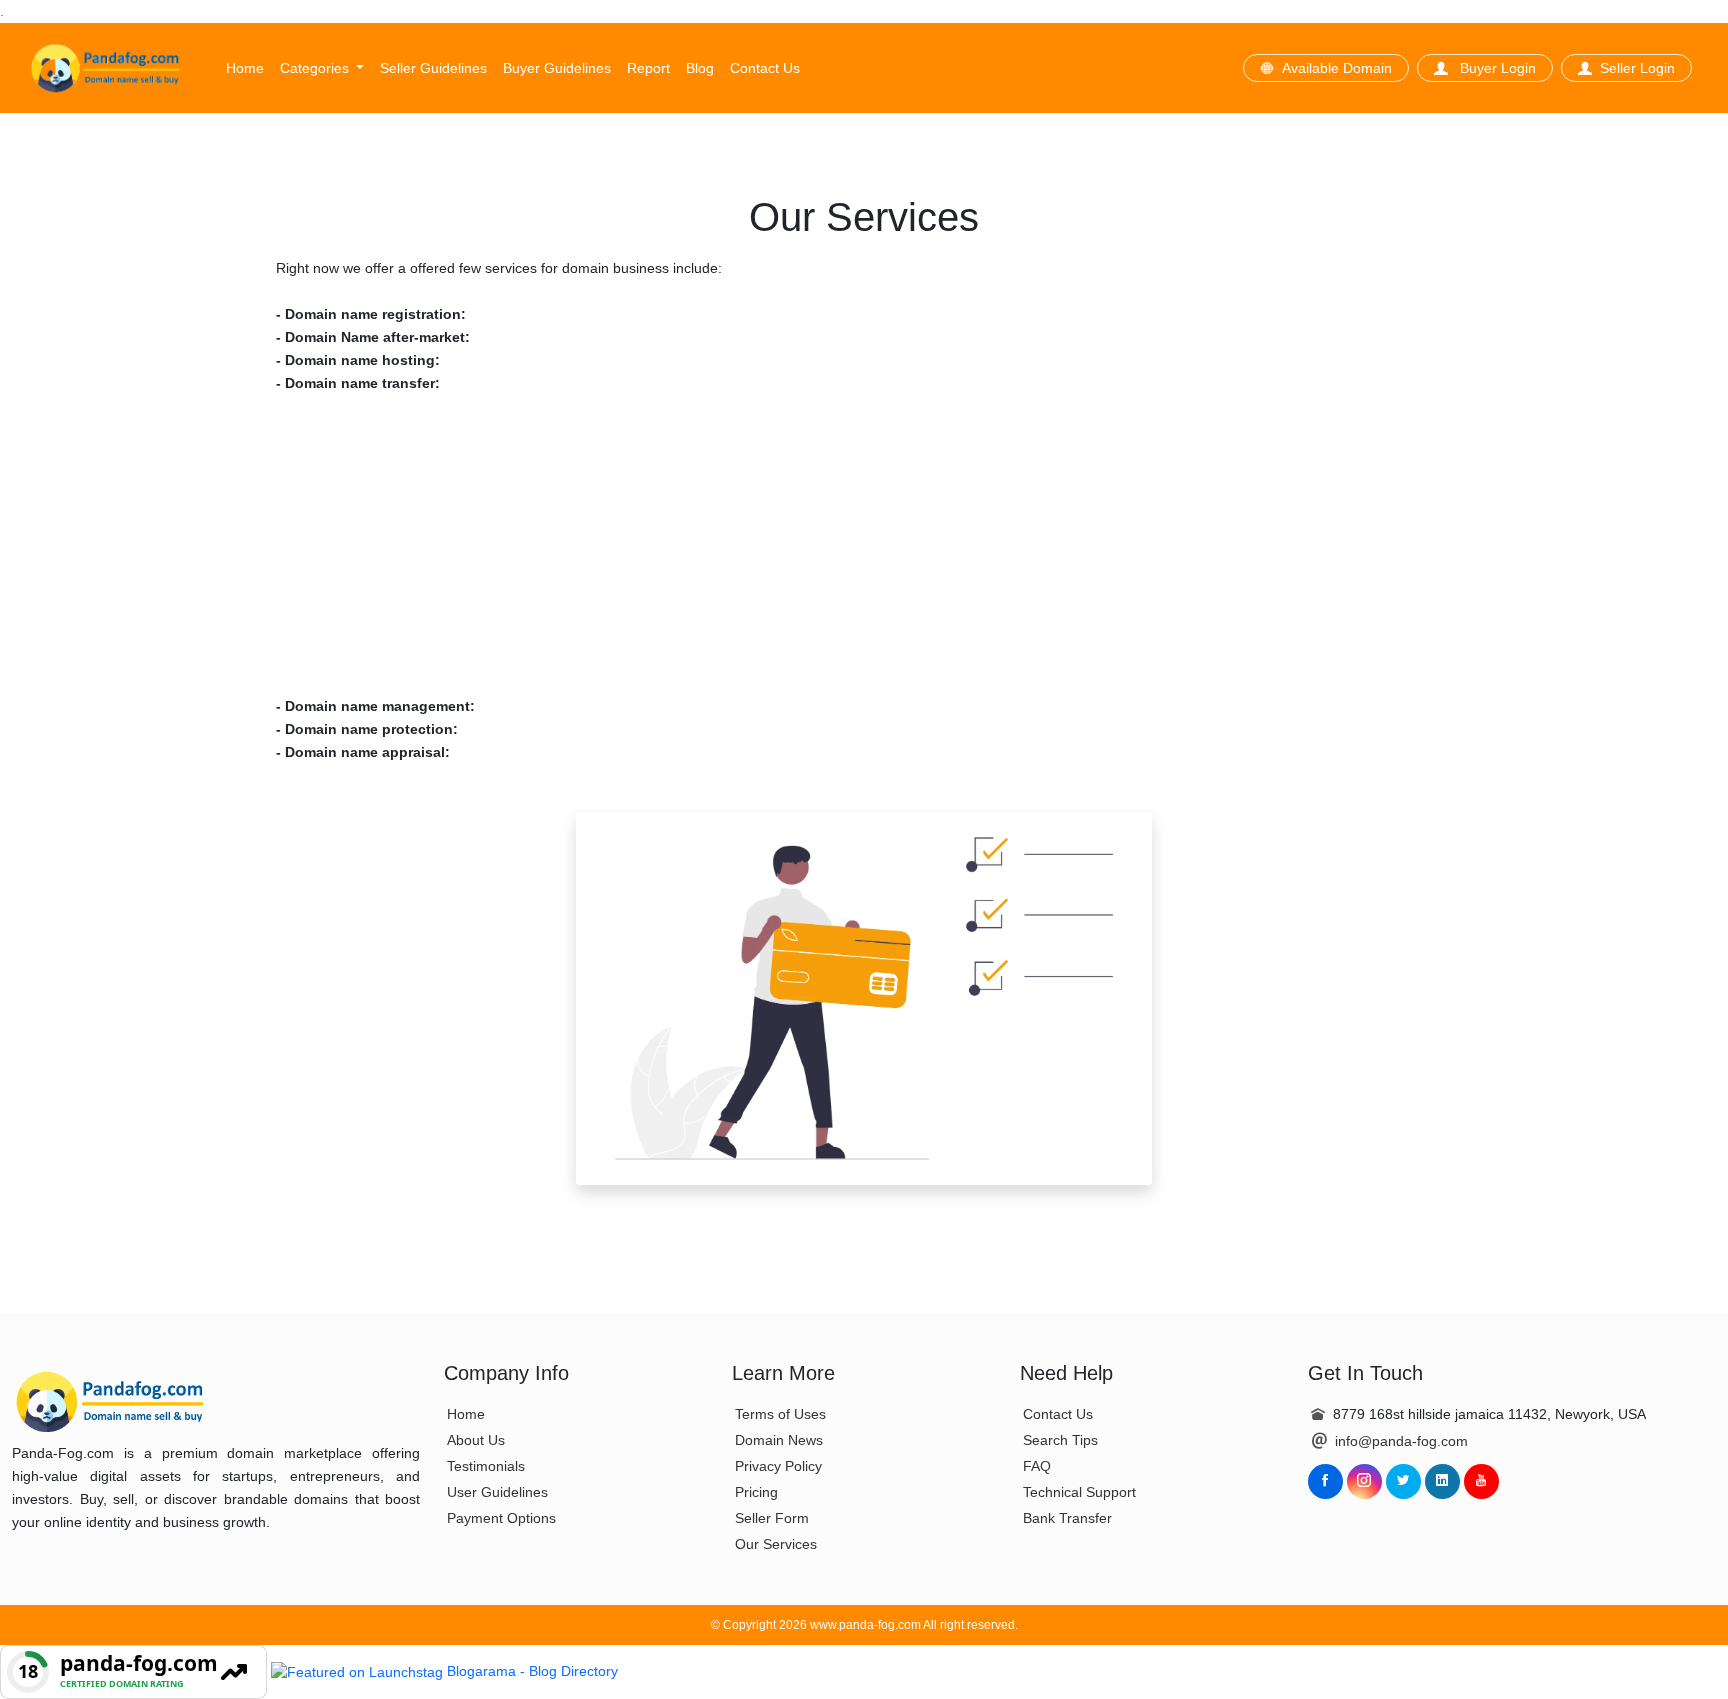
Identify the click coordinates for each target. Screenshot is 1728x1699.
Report (648, 68)
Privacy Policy (778, 1466)
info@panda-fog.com (1401, 1441)
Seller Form (772, 1518)
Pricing (756, 1492)
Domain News (779, 1440)
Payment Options (501, 1518)
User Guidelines (497, 1492)
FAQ (1037, 1466)
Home (245, 68)
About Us (476, 1440)
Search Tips (1060, 1440)
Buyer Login (1496, 68)
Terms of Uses (780, 1414)
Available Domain (1337, 68)
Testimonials (486, 1466)
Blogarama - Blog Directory (532, 1671)
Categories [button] (316, 68)
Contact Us (765, 68)
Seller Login (1637, 68)
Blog (700, 68)
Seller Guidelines (433, 68)
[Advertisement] (864, 545)
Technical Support (1079, 1492)
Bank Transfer (1067, 1518)
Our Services (776, 1544)
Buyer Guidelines (557, 68)
